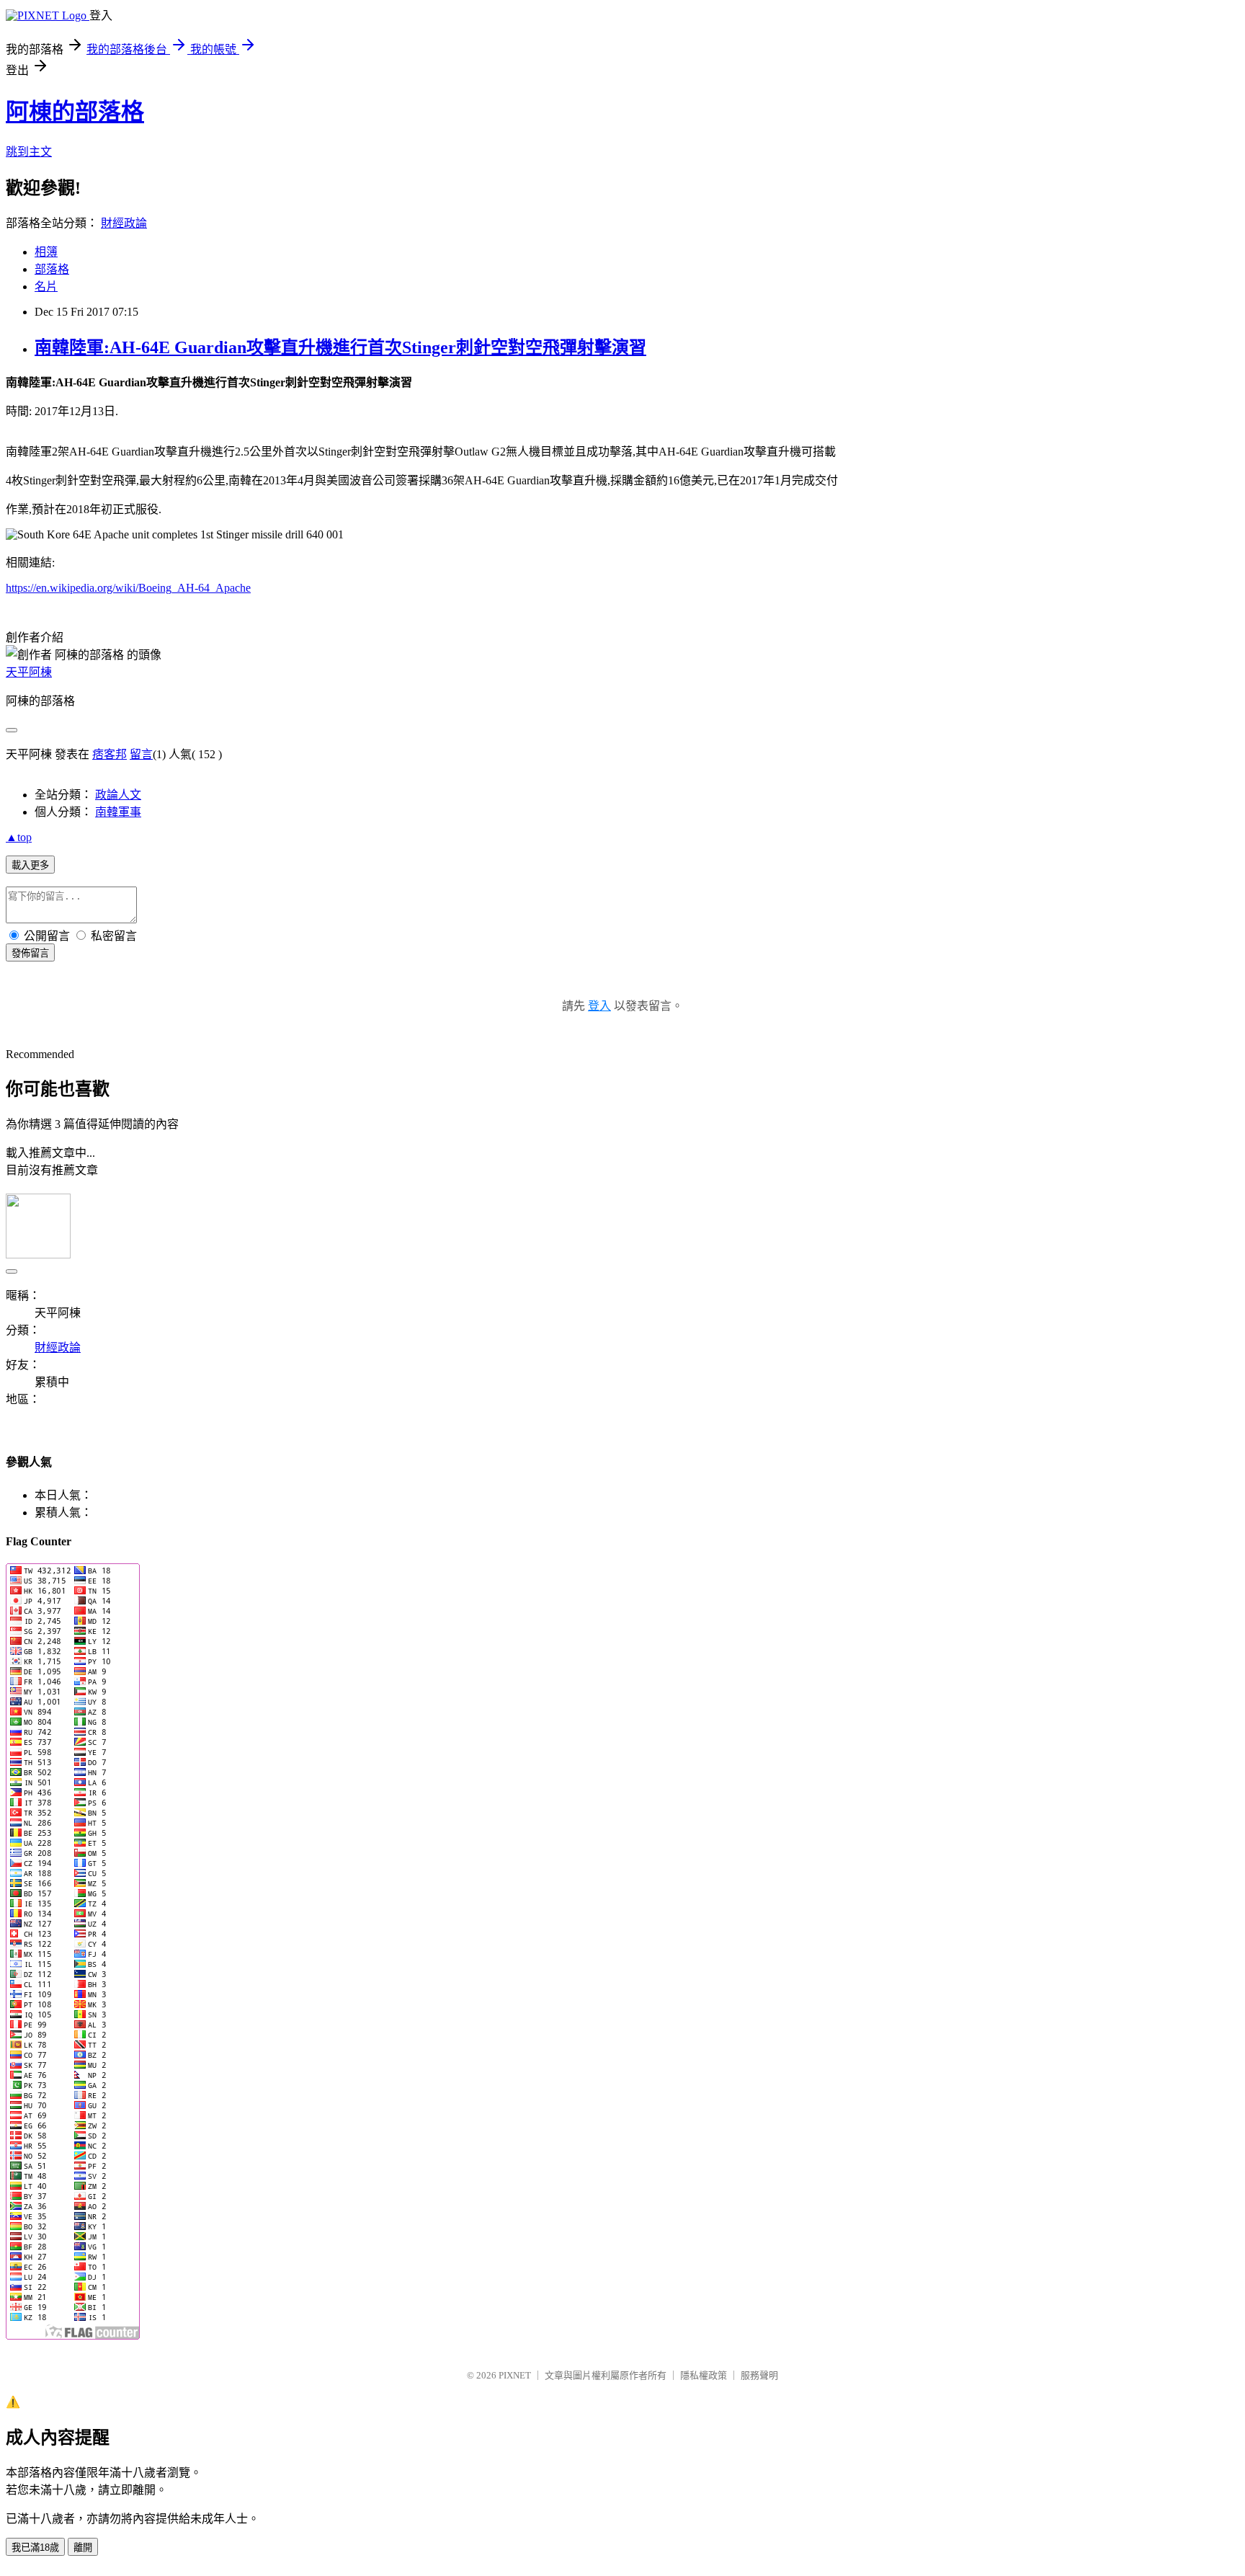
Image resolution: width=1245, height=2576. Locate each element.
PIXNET (515, 2375)
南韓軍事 (118, 812)
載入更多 (30, 865)
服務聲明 (759, 2375)
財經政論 (124, 223)
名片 (46, 287)
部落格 (52, 269)
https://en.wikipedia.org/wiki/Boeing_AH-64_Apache (128, 588)
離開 (83, 2548)
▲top (19, 837)
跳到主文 (29, 152)
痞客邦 (110, 754)
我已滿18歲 (35, 2548)
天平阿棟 (29, 672)
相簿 (46, 252)
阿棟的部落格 (75, 112)
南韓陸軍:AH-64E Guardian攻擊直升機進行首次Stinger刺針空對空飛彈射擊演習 (340, 347)
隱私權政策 (704, 2375)
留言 (141, 754)
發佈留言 (30, 953)
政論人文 (118, 795)
